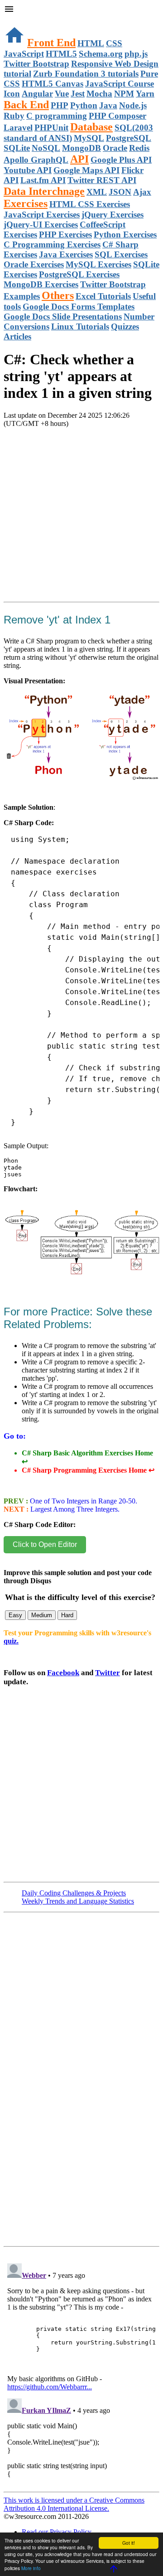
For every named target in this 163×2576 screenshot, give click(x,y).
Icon (12, 94)
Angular (37, 94)
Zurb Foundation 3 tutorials (86, 74)
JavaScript (24, 54)
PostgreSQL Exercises (79, 274)
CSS (114, 43)
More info (31, 2568)
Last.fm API (43, 180)
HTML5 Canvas (53, 84)
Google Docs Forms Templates (79, 307)
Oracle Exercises (34, 264)
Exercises (26, 203)
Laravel (18, 128)
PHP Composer (117, 116)
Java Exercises (66, 254)
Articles (17, 336)
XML (97, 192)
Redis (139, 148)
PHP (60, 105)
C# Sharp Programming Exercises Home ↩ (88, 1470)
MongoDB (81, 148)
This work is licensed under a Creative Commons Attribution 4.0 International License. (74, 2504)
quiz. (11, 1641)
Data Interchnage (44, 191)
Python (84, 105)
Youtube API (28, 170)
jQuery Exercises (113, 215)
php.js (136, 54)
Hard (67, 1615)
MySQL (89, 138)
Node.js (133, 105)
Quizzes (125, 326)
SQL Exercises (121, 254)
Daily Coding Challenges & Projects (74, 1893)
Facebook (63, 1673)
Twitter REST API (102, 180)
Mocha (99, 94)
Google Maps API (86, 170)
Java (108, 105)
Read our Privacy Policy (57, 2532)
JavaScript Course (120, 84)
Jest (78, 94)
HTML (91, 43)
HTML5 (61, 54)
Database (91, 127)
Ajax (142, 192)
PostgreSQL (129, 138)
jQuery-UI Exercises (41, 225)
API (79, 159)
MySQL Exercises (98, 264)
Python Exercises (125, 234)
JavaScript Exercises (42, 215)
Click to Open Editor (45, 1544)
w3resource (20, 20)
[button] (81, 10)
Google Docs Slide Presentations (63, 317)
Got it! (129, 2543)
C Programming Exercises (52, 244)
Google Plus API (121, 160)
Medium (42, 1615)
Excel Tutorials (103, 296)
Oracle (115, 148)
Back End (26, 105)
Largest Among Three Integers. (74, 1509)
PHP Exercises (65, 234)
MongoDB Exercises (41, 284)
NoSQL (46, 148)
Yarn (145, 94)
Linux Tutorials (80, 326)
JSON (120, 192)
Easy (15, 1615)
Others (58, 295)
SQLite (17, 148)
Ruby (14, 116)
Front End (51, 43)
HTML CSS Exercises (90, 204)
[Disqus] (81, 2373)
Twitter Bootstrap (36, 64)
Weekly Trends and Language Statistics (78, 1901)
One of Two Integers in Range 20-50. (83, 1501)
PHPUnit (51, 128)
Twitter (108, 1673)
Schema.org (101, 54)
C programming (57, 116)
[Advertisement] (81, 526)
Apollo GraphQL (36, 160)
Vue (62, 94)
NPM (124, 94)
